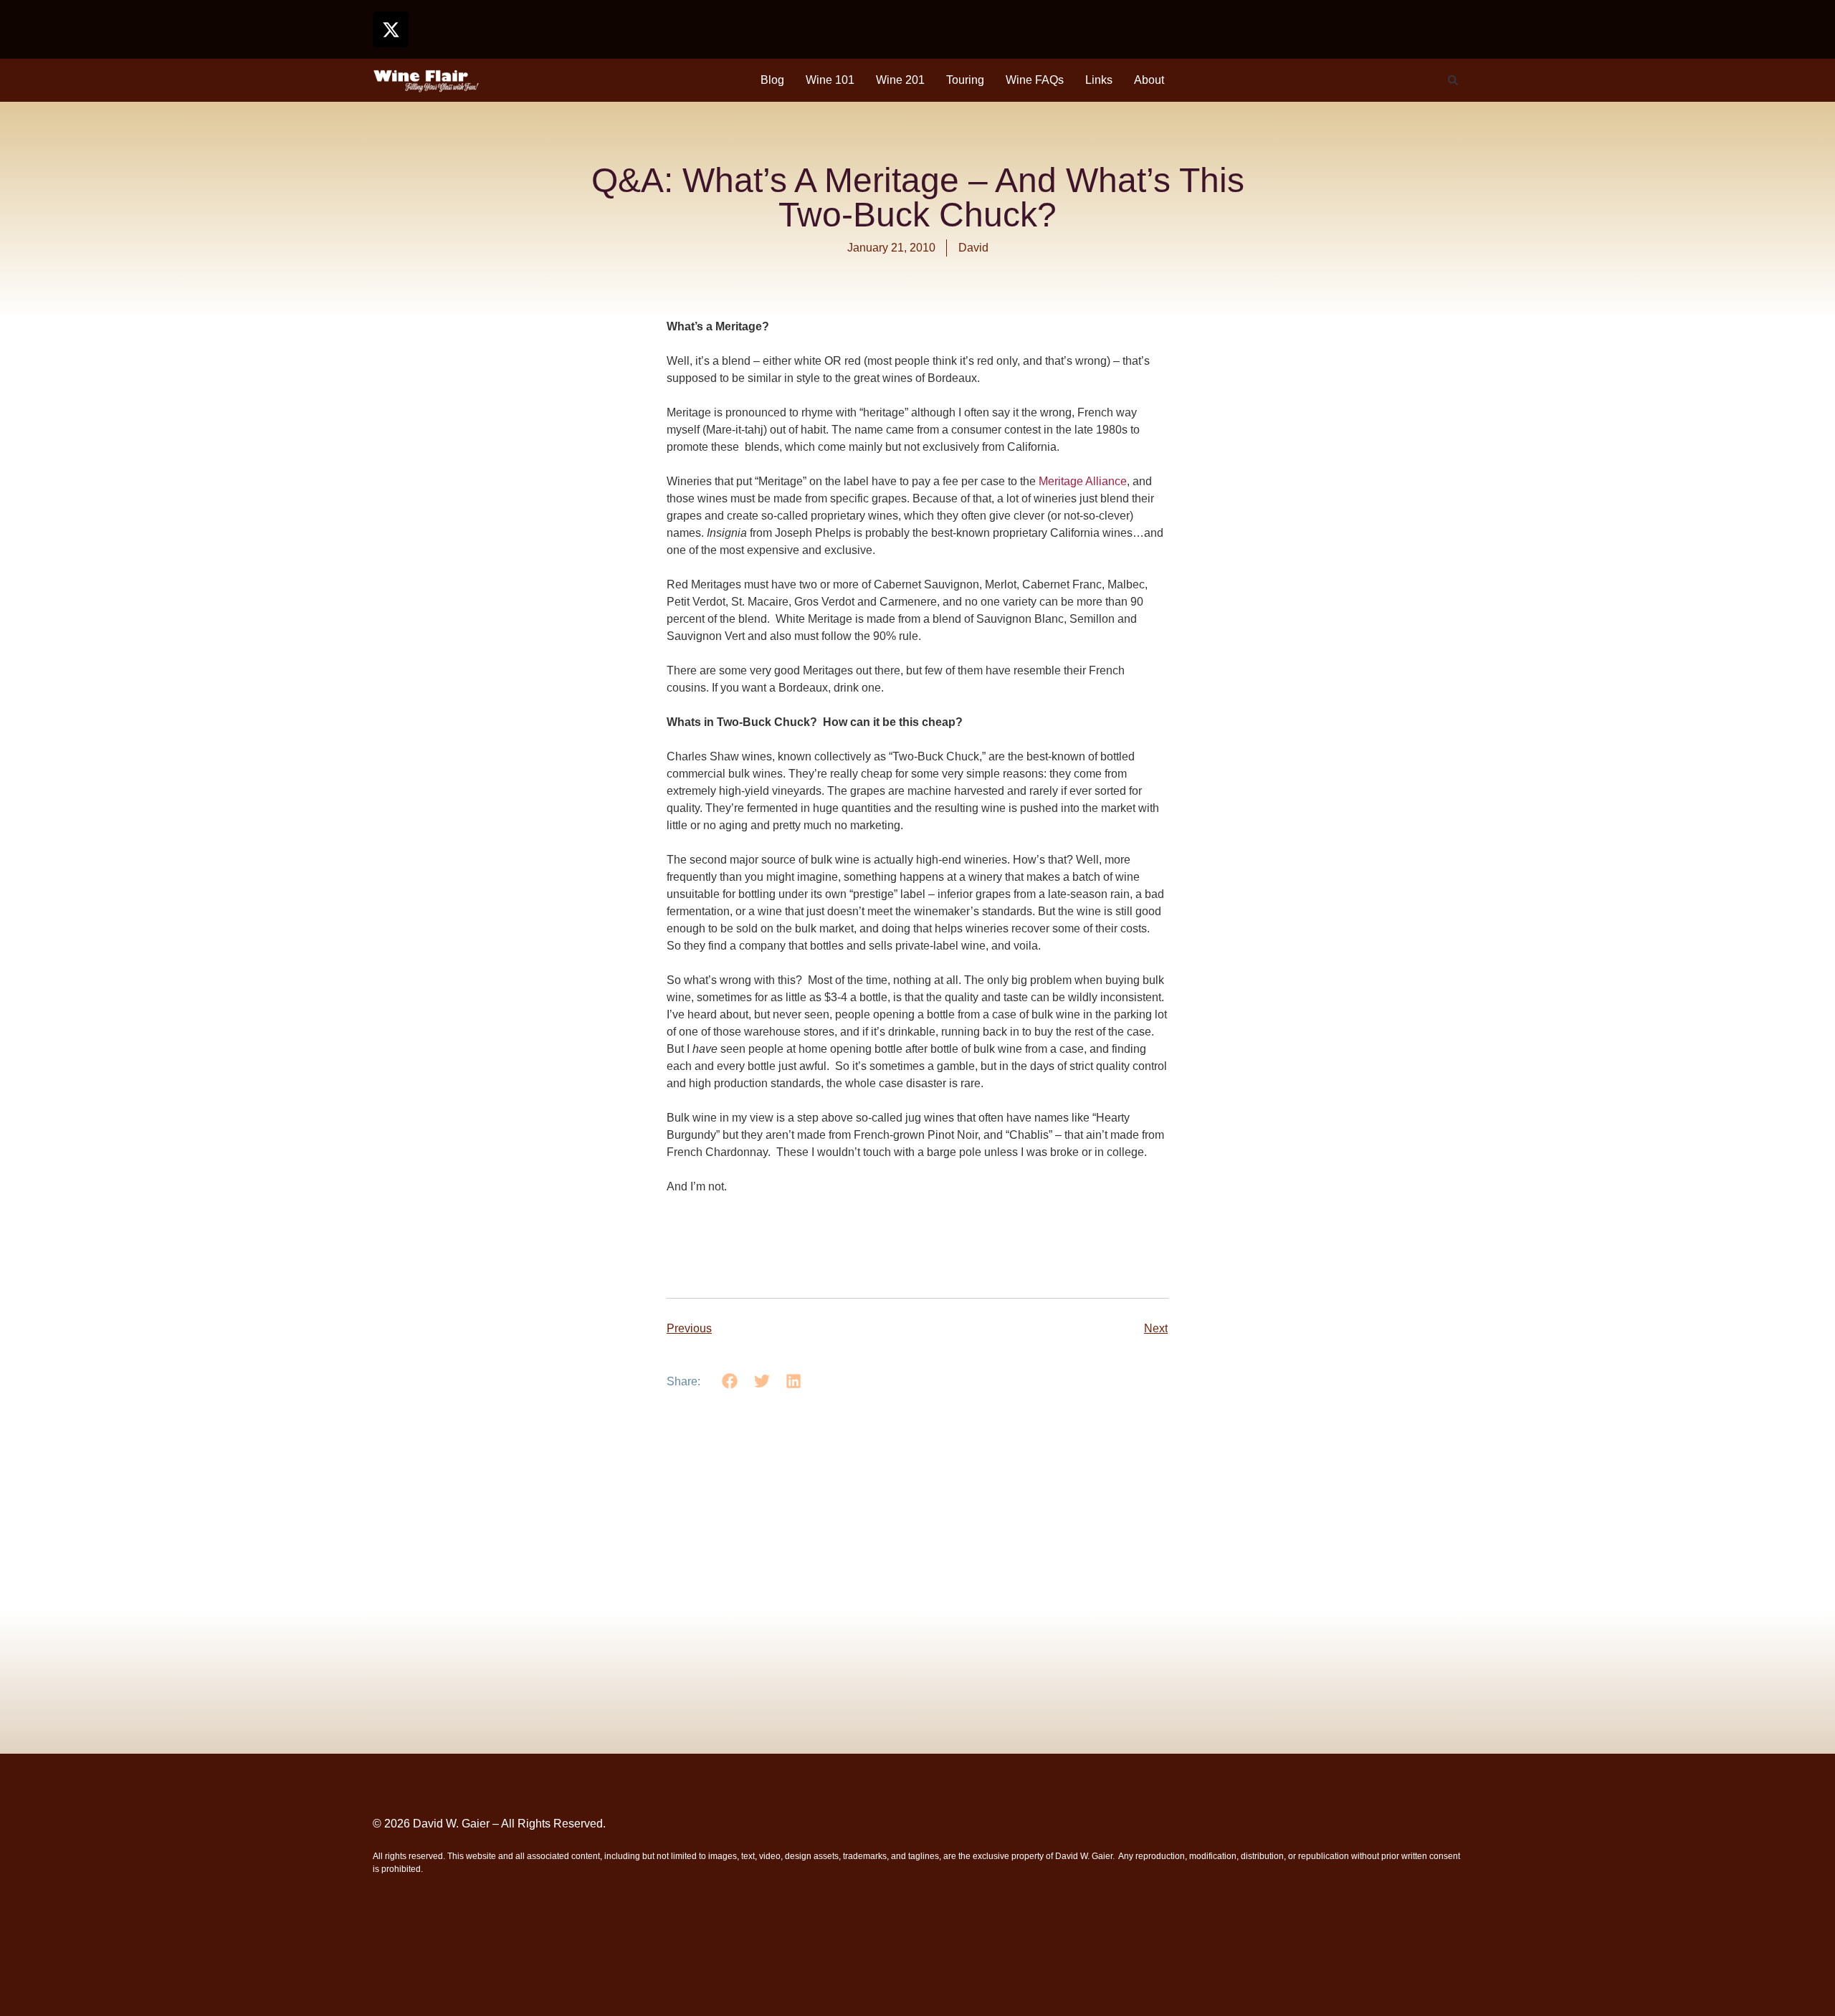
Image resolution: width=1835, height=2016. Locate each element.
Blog (772, 80)
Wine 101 (830, 80)
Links (1099, 80)
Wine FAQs (1035, 80)
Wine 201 (900, 80)
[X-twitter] (391, 29)
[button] (1453, 80)
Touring (965, 80)
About (1149, 80)
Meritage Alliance (1083, 481)
